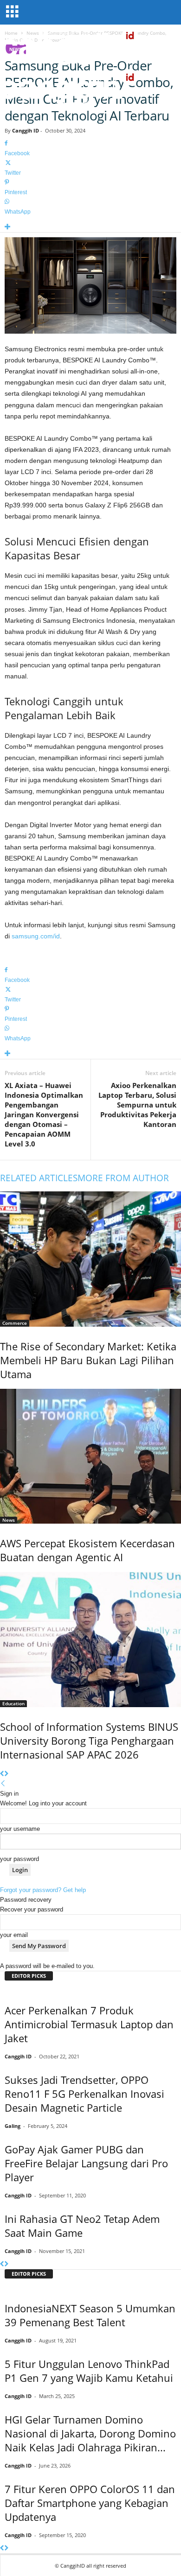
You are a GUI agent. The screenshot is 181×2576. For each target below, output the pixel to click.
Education (13, 1703)
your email (14, 1935)
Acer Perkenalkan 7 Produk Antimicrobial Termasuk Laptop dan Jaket (89, 2024)
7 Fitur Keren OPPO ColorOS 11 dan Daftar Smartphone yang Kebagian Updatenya (90, 2503)
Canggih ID (26, 130)
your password (19, 1859)
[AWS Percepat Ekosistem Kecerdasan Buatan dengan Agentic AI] (90, 1456)
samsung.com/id (36, 936)
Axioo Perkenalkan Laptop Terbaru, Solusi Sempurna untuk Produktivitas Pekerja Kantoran (137, 1105)
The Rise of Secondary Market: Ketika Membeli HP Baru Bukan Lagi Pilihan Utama (88, 1360)
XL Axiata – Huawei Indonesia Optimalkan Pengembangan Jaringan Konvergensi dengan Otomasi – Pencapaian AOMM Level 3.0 (44, 1114)
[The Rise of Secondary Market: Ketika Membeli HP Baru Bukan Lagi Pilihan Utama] (90, 1259)
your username (20, 1829)
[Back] (3, 1784)
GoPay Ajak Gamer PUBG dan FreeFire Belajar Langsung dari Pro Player (86, 2163)
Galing (13, 2126)
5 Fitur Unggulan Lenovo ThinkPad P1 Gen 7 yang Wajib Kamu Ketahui (89, 2371)
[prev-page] (2, 1774)
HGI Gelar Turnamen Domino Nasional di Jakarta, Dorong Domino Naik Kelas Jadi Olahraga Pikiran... (90, 2433)
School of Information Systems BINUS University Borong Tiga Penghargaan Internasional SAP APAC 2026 (89, 1741)
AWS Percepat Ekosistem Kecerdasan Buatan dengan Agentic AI (87, 1550)
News (9, 1520)
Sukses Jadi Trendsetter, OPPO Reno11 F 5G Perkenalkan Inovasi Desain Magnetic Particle (84, 2094)
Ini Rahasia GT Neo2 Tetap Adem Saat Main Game (82, 2226)
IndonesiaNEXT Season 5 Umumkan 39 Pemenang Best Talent (90, 2315)
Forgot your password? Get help (43, 1890)
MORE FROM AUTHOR (123, 1178)
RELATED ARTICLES (39, 1178)
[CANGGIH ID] (90, 88)
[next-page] (6, 1774)
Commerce (15, 1323)
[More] (90, 227)
